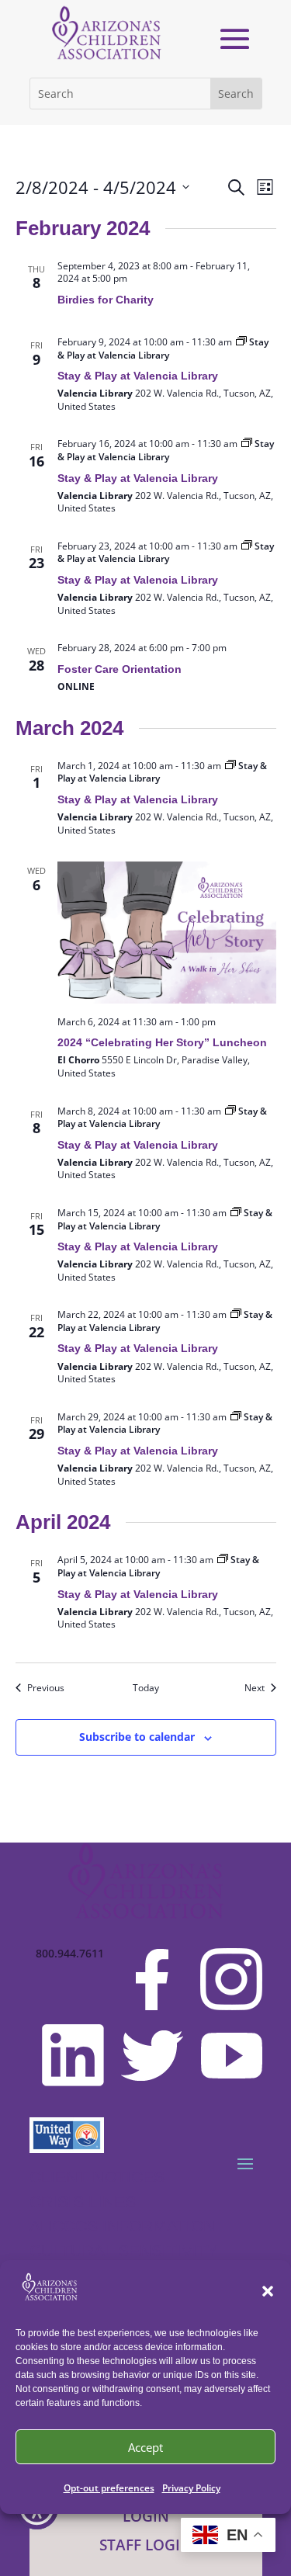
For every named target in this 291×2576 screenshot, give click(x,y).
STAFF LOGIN (145, 2545)
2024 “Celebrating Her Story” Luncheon (162, 1042)
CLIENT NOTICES (97, 2177)
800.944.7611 (70, 1954)
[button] (268, 2291)
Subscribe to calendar (137, 1737)
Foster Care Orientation (120, 669)
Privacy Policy (191, 2488)
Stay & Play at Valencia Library (138, 376)
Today (146, 1688)
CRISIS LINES (83, 2202)
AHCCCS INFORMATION (122, 2226)
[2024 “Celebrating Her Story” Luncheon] (167, 932)
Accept (145, 2447)
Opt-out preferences (109, 2488)
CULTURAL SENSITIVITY (124, 2250)
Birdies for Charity (106, 300)
